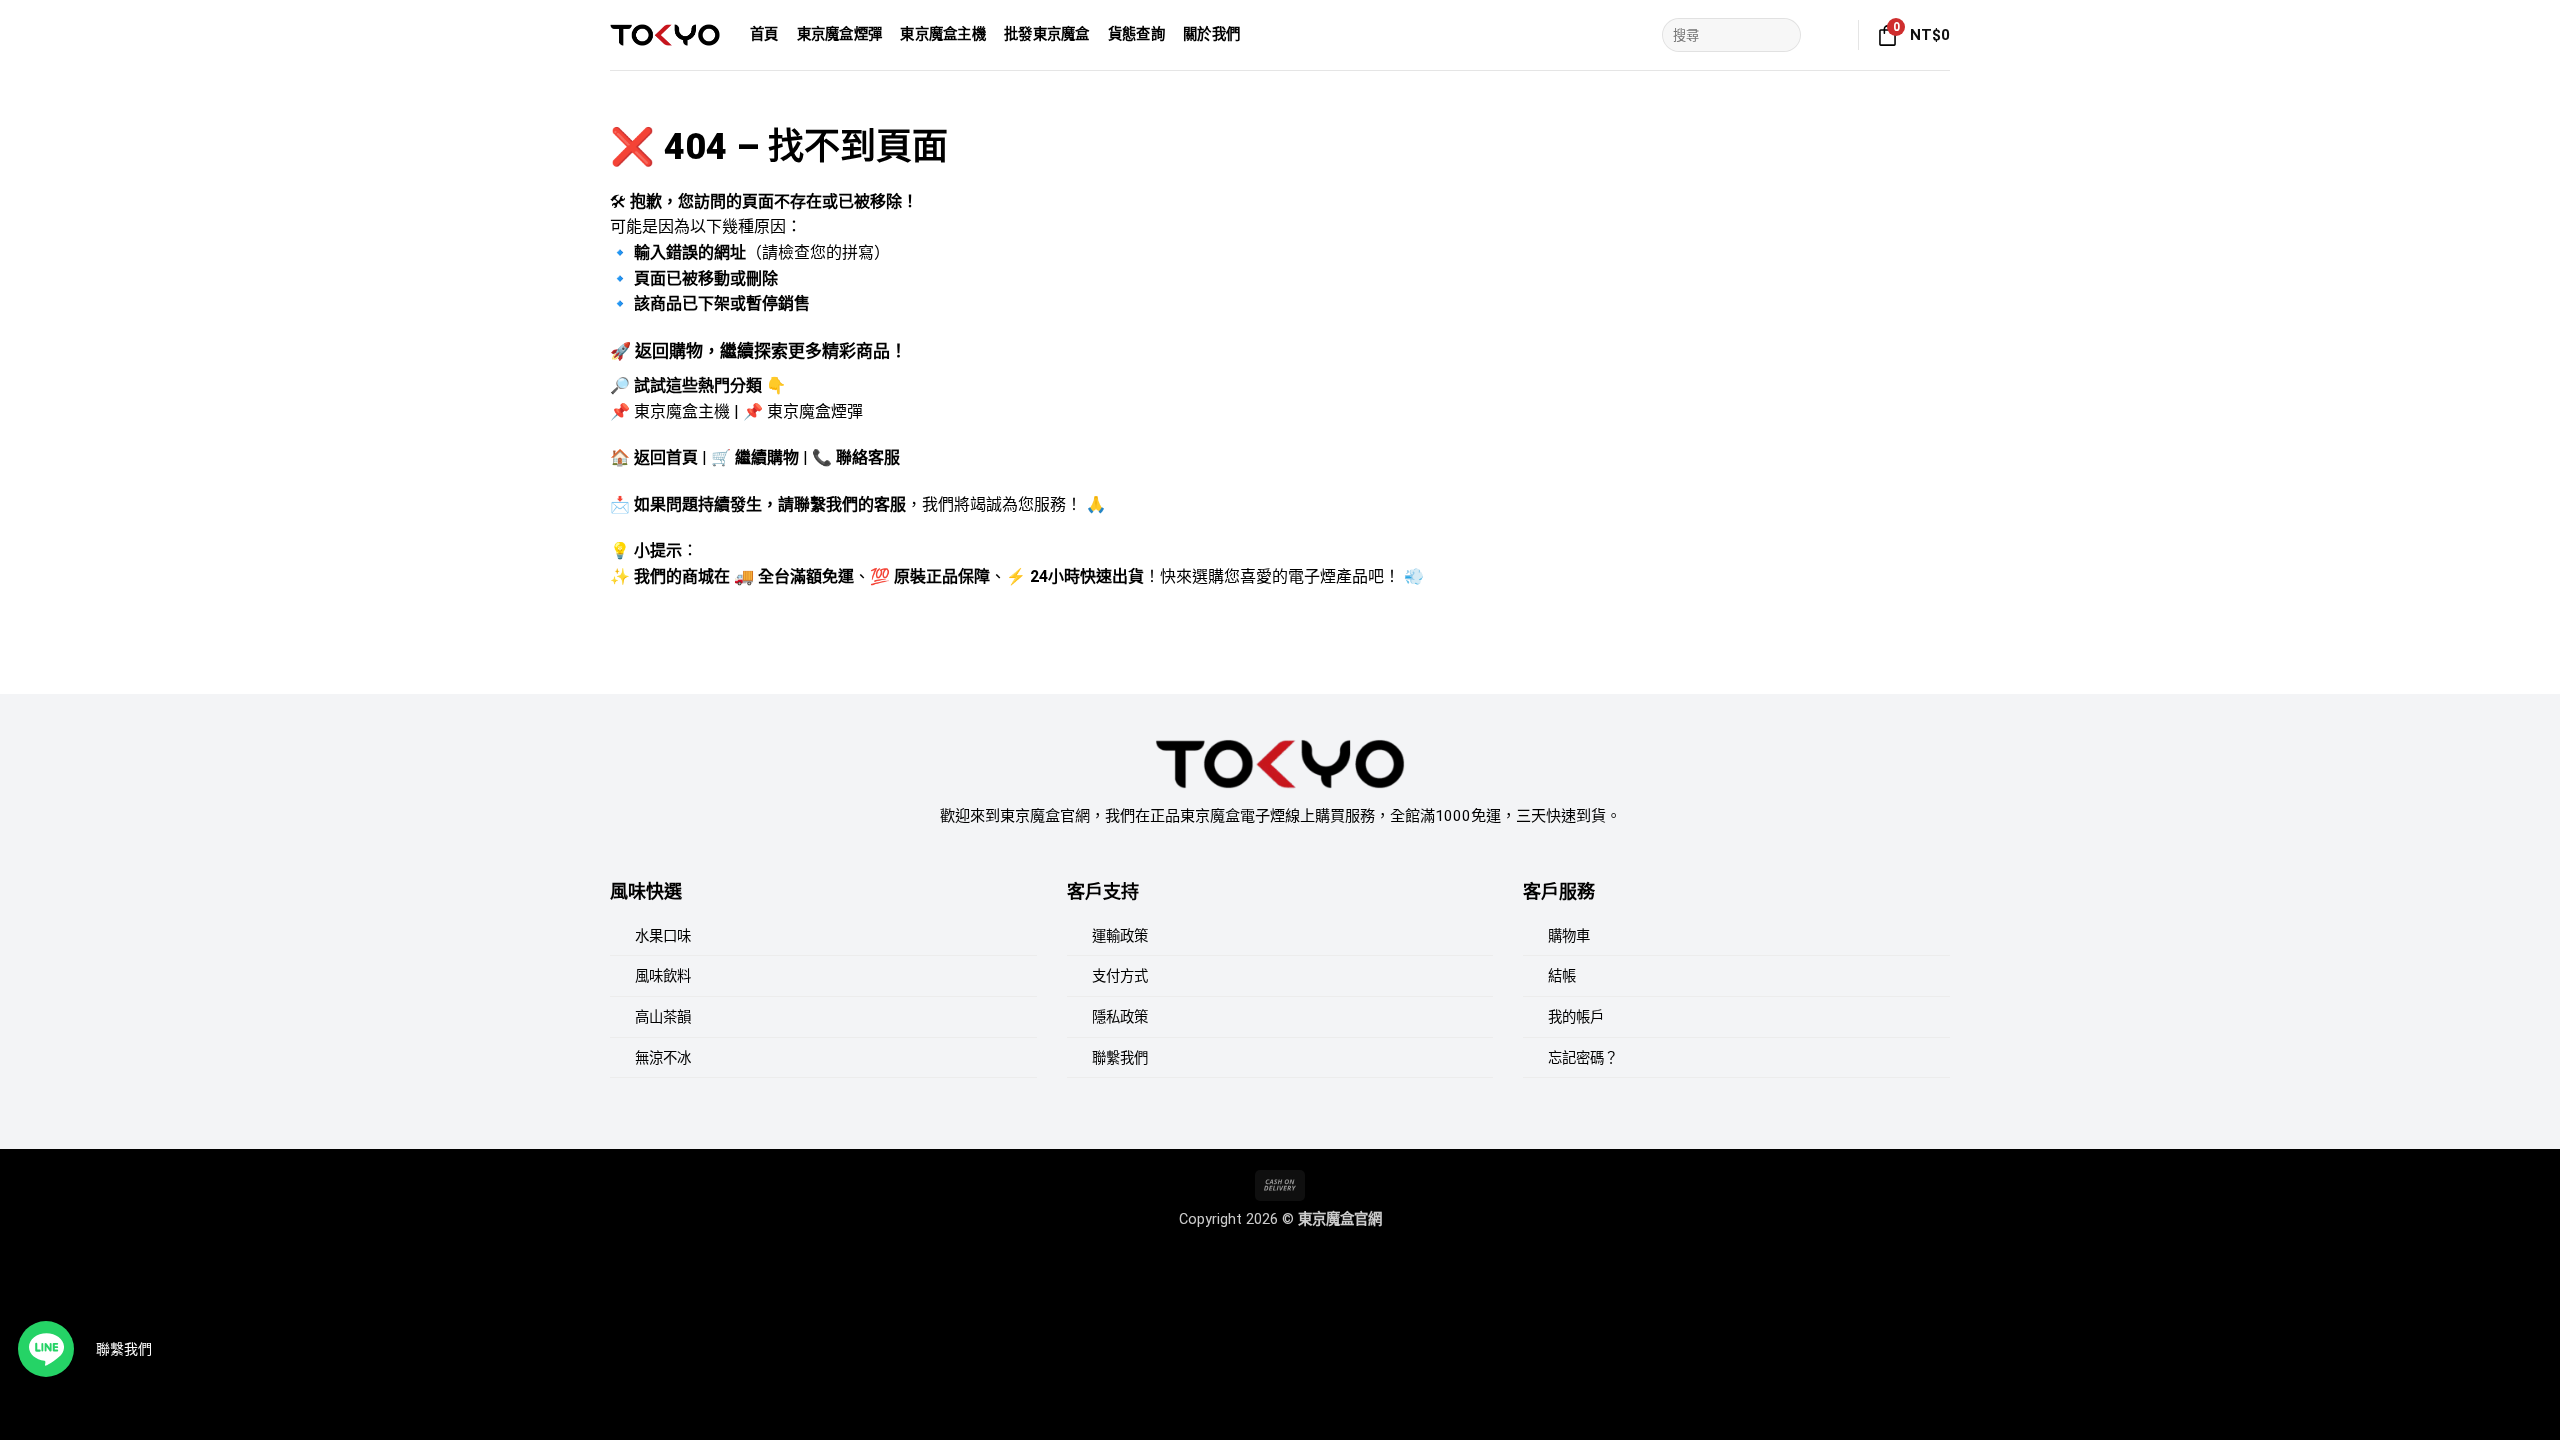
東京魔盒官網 (1340, 1219)
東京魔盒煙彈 (840, 34)
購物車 (1569, 936)
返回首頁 (666, 457)
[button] (1831, 35)
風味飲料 (663, 976)
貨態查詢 (1136, 34)
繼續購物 (767, 457)
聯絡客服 (868, 457)
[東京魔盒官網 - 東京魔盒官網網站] (665, 35)
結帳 (1562, 976)
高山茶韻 (663, 1017)
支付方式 (1120, 976)
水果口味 (663, 936)
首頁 (764, 34)
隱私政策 (1120, 1017)
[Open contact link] (46, 1349)
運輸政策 (1120, 936)
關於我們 (1211, 34)
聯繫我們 (1120, 1058)
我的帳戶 (1576, 1017)
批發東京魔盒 (1047, 34)
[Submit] (1782, 35)
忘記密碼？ (1583, 1058)
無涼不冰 (663, 1058)
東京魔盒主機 (943, 34)
